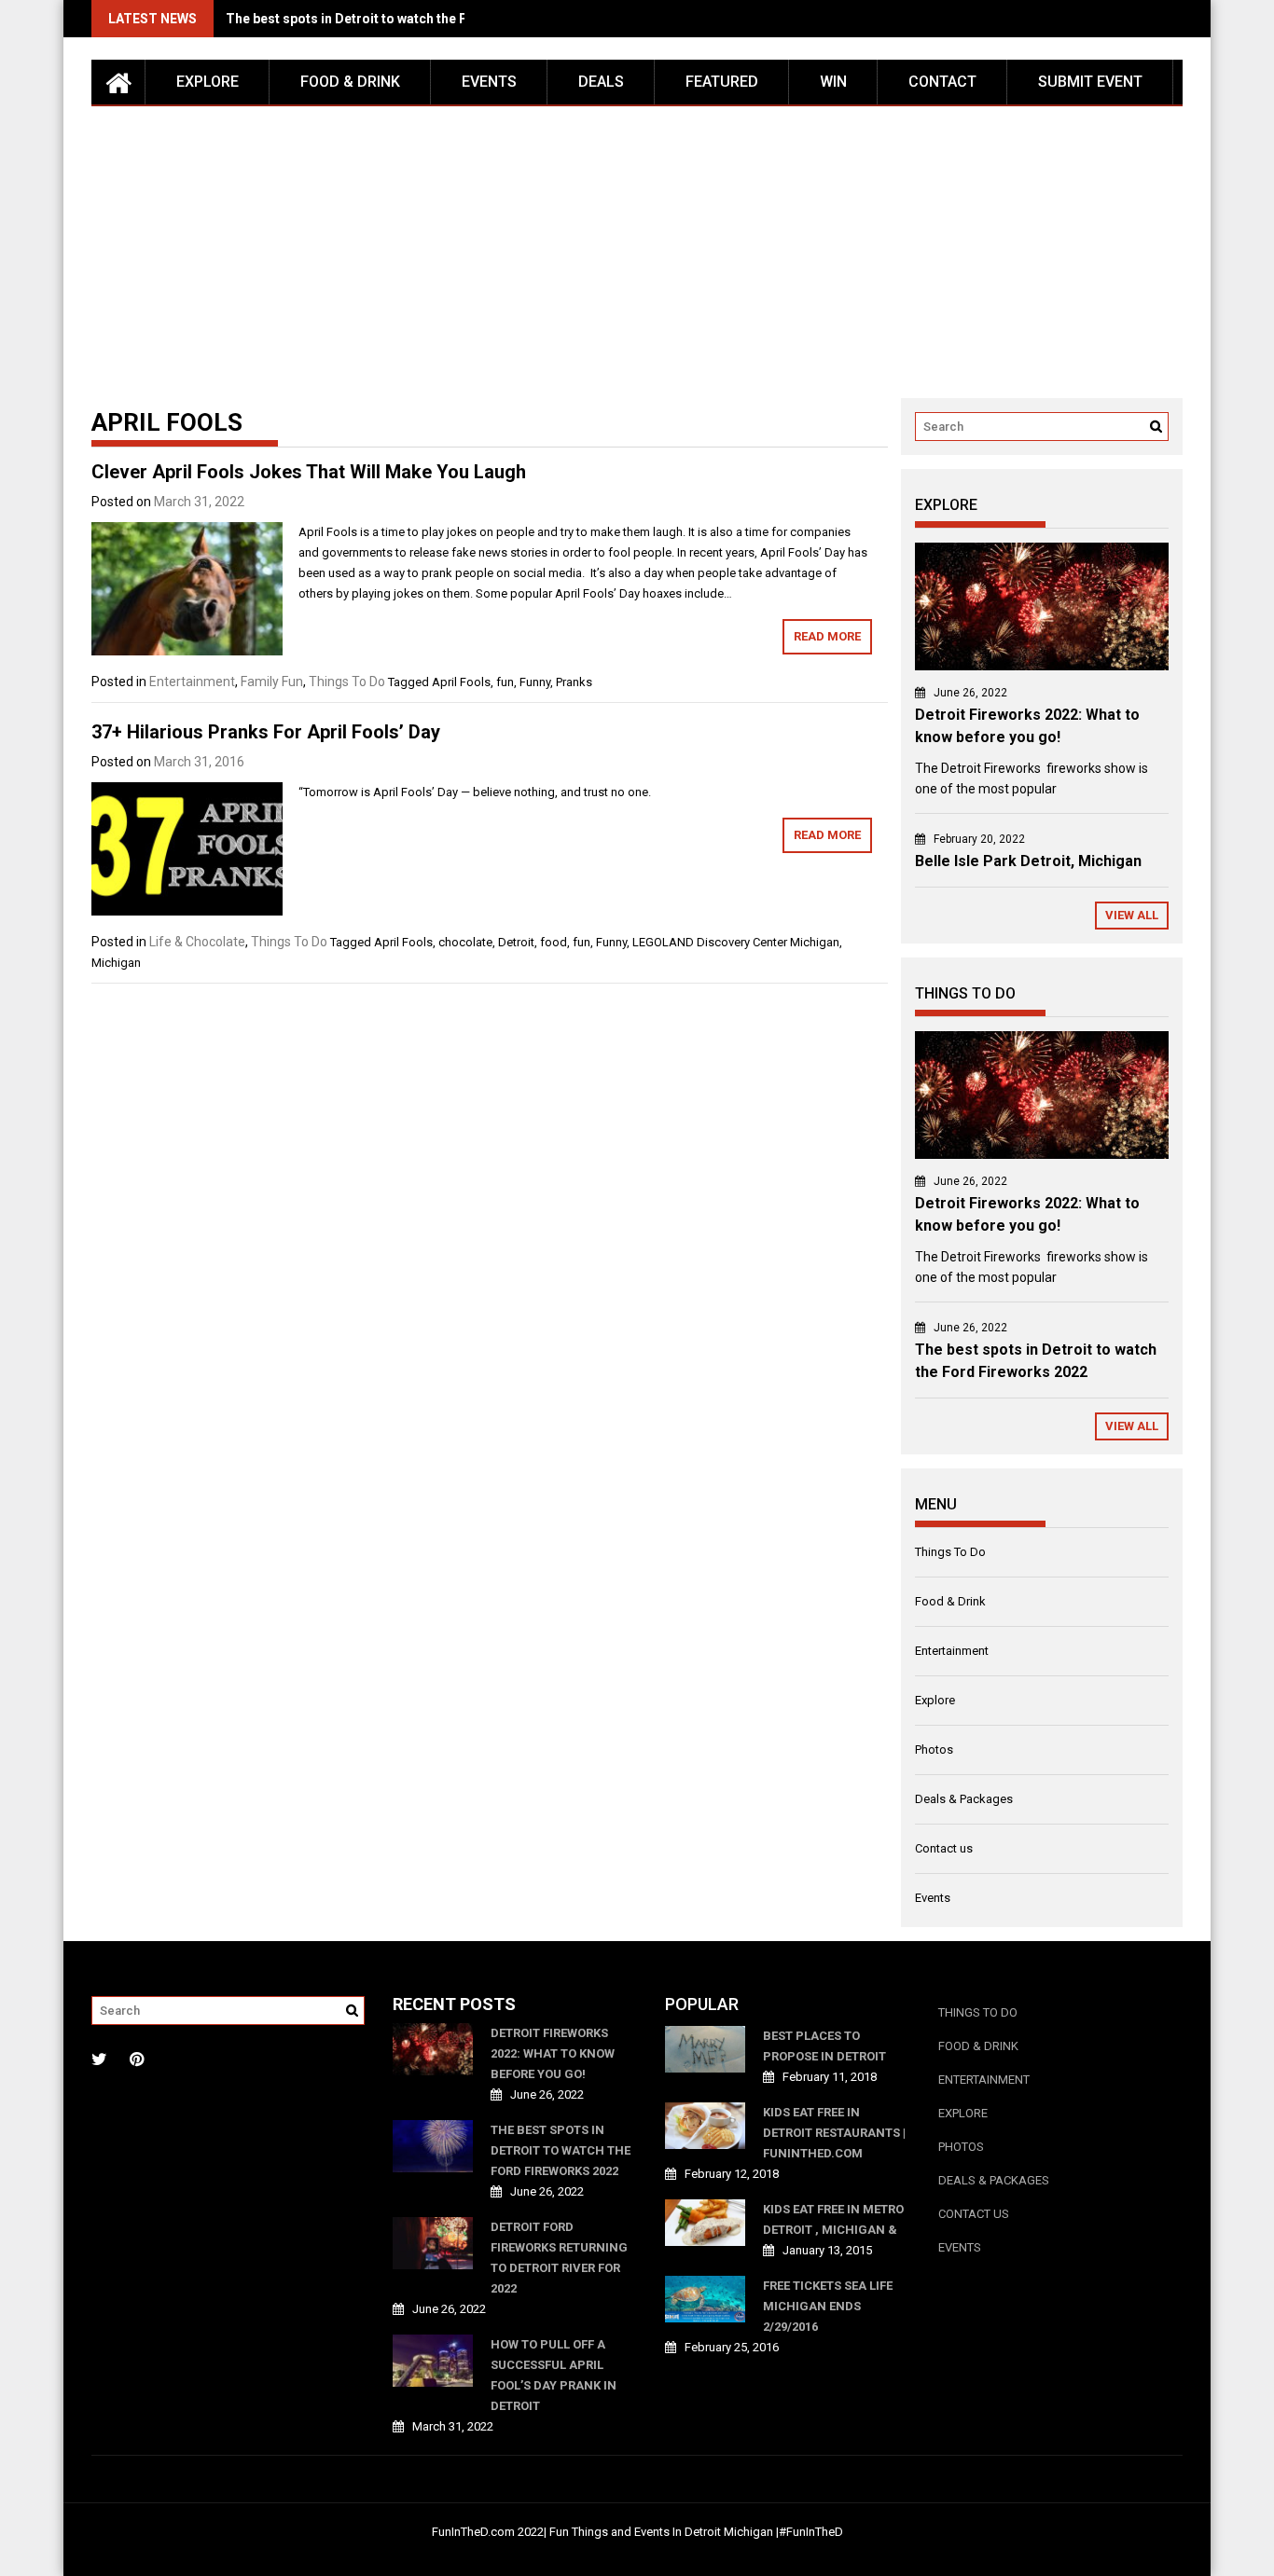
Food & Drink (350, 82)
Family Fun (272, 682)
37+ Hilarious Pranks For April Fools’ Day (266, 732)
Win (833, 82)
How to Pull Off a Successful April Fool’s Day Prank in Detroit (554, 2375)
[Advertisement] (637, 246)
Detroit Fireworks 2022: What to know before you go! (553, 2053)
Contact (942, 82)
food (554, 942)
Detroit (516, 942)
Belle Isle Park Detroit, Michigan (1028, 861)
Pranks (574, 682)
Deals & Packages (964, 1799)
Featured (722, 82)
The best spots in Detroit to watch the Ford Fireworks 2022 (406, 19)
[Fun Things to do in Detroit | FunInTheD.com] (118, 82)
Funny (535, 682)
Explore (208, 82)
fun (505, 682)
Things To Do (347, 682)
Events (489, 82)
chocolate (465, 942)
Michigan (116, 963)
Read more (827, 636)
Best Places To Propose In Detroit (824, 2046)
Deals (601, 82)
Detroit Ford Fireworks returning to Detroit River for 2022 (559, 2258)
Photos (934, 1749)
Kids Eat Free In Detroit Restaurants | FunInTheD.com (834, 2133)
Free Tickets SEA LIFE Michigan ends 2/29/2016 (828, 2306)
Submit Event (1090, 82)
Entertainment (192, 682)
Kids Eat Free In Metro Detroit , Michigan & (833, 2219)
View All (1132, 915)
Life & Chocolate (197, 942)
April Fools (461, 682)
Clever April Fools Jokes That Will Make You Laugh (309, 472)
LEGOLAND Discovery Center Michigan (736, 942)
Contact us (944, 1848)
